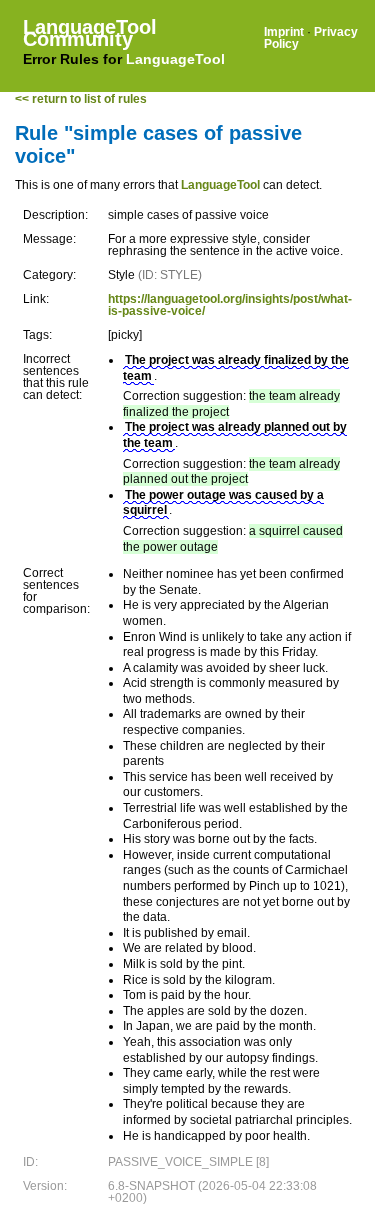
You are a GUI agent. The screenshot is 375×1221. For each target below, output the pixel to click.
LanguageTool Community (90, 33)
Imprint (284, 32)
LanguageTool (175, 59)
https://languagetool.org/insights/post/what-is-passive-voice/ (230, 305)
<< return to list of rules (81, 99)
